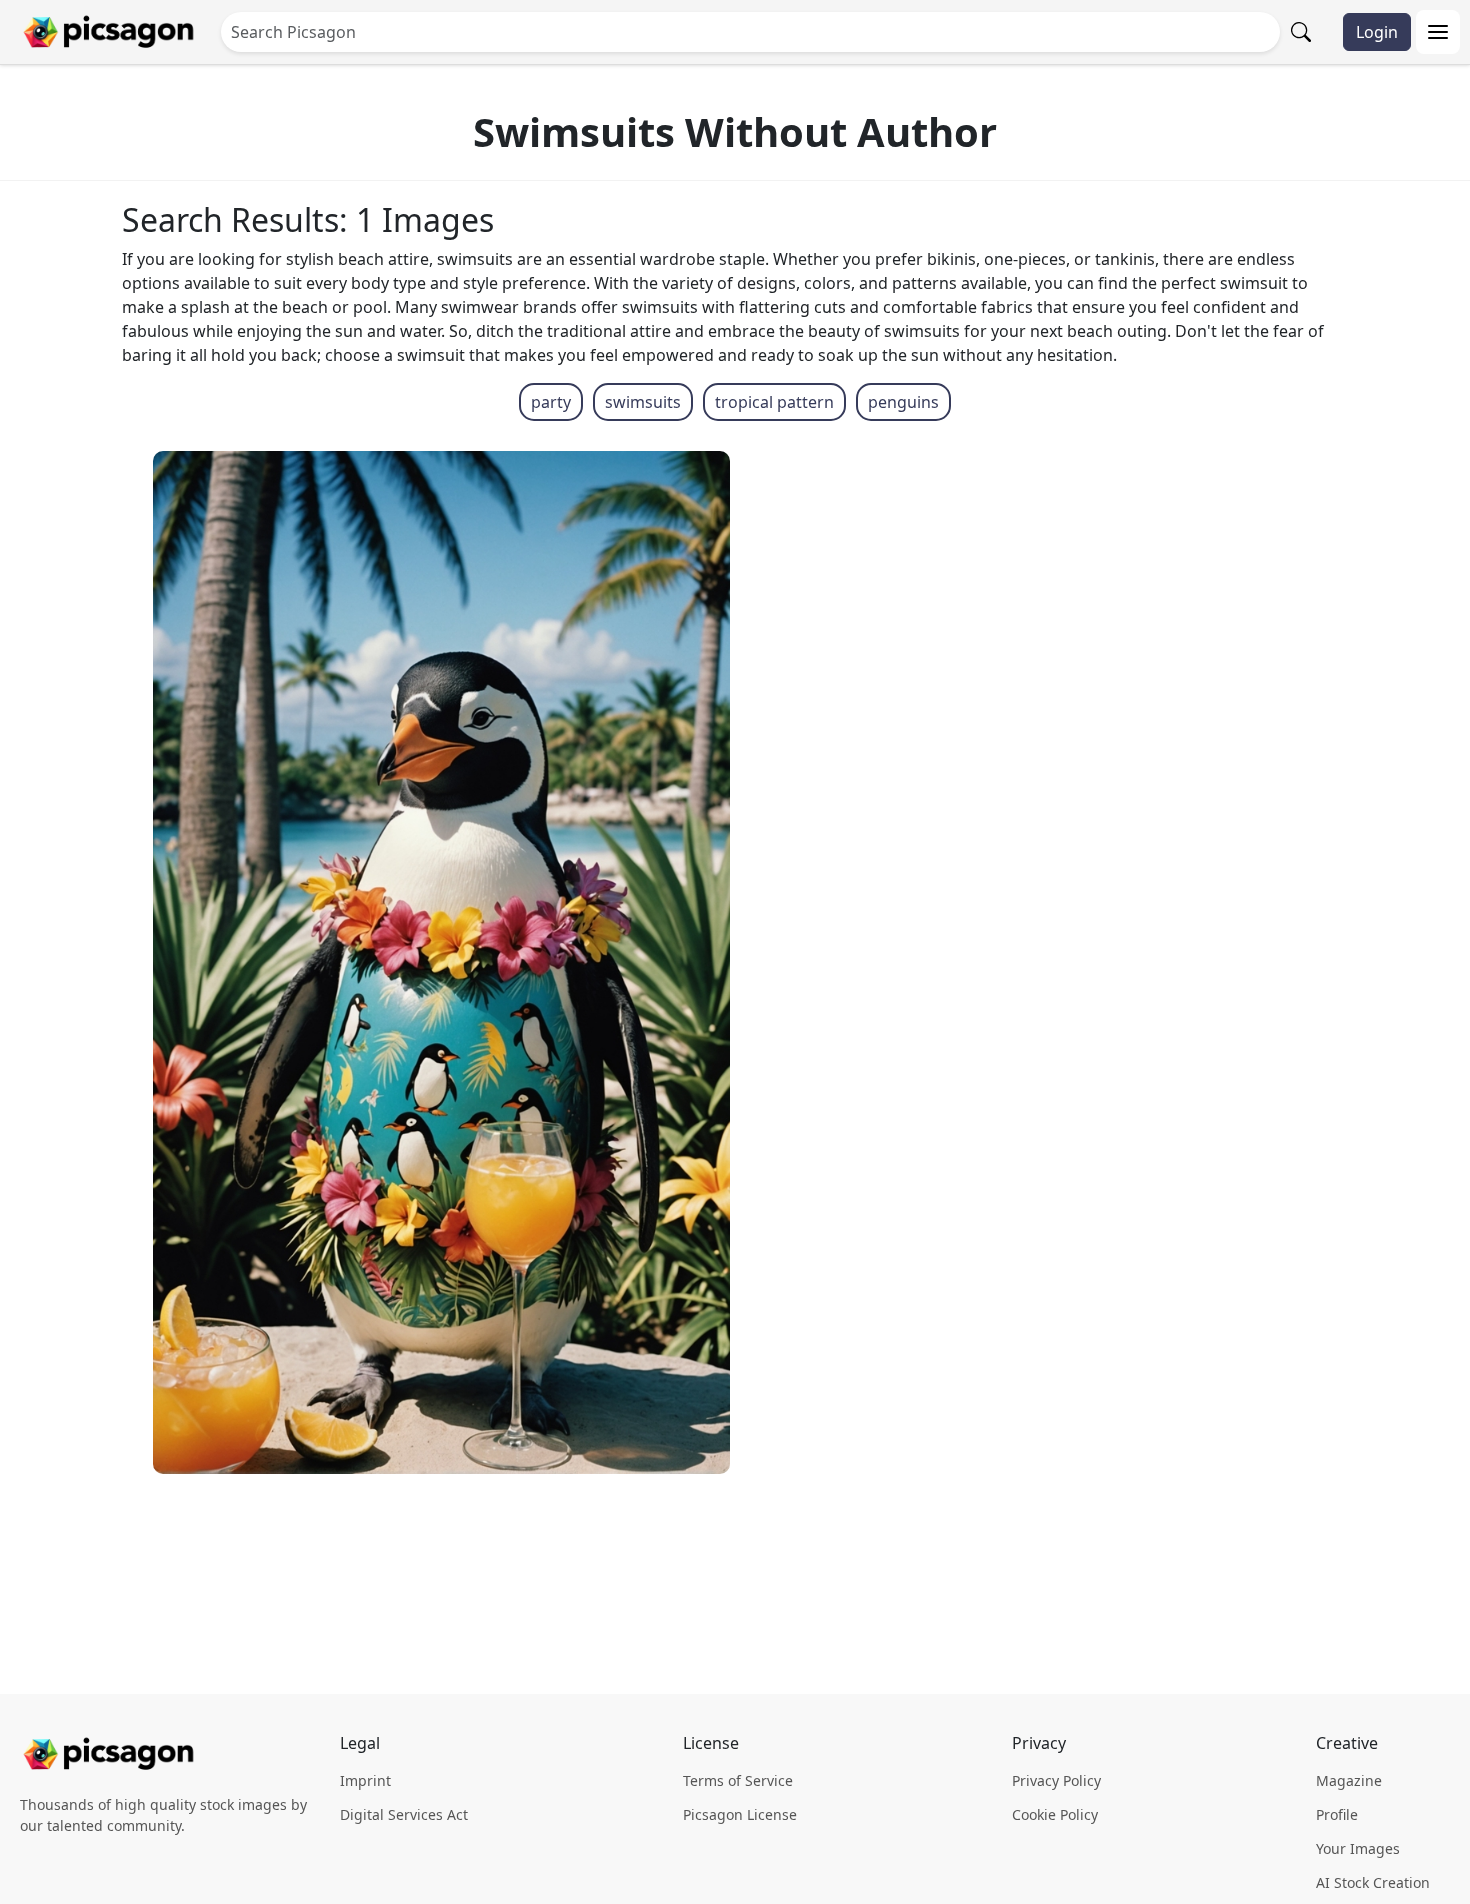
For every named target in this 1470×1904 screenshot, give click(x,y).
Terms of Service (738, 1780)
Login (1377, 32)
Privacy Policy (1056, 1780)
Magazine (1349, 1780)
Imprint (365, 1780)
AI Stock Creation (1373, 1882)
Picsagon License (740, 1814)
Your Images (1358, 1848)
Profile (1337, 1814)
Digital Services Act (404, 1814)
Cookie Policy (1055, 1814)
